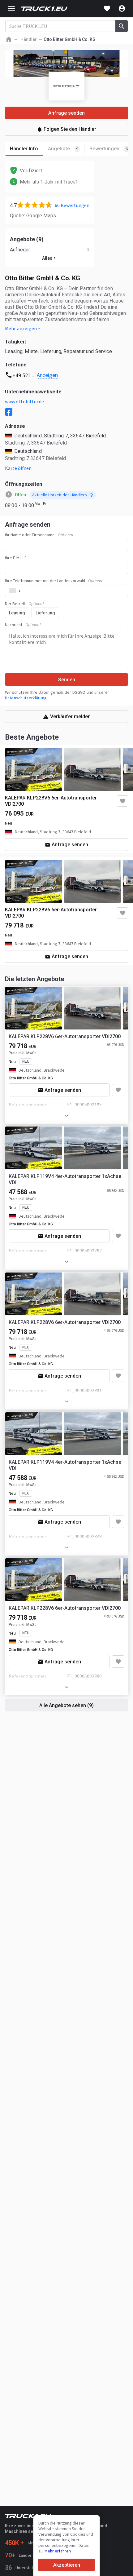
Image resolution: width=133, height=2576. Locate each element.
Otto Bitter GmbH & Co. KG (31, 1078)
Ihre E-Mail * (16, 558)
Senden (67, 680)
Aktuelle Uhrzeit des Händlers (60, 495)
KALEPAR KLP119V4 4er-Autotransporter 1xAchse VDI (65, 1179)
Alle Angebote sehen (66, 1705)
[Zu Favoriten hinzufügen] (118, 1090)
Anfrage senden (70, 845)
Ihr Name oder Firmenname (39, 535)
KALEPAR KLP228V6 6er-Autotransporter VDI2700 (51, 801)
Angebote (63, 149)
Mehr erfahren (58, 2551)
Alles (47, 258)
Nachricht (23, 625)
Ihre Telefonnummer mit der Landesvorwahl (54, 581)
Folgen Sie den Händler (70, 129)
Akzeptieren (67, 2565)
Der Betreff (24, 604)
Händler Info (24, 149)
